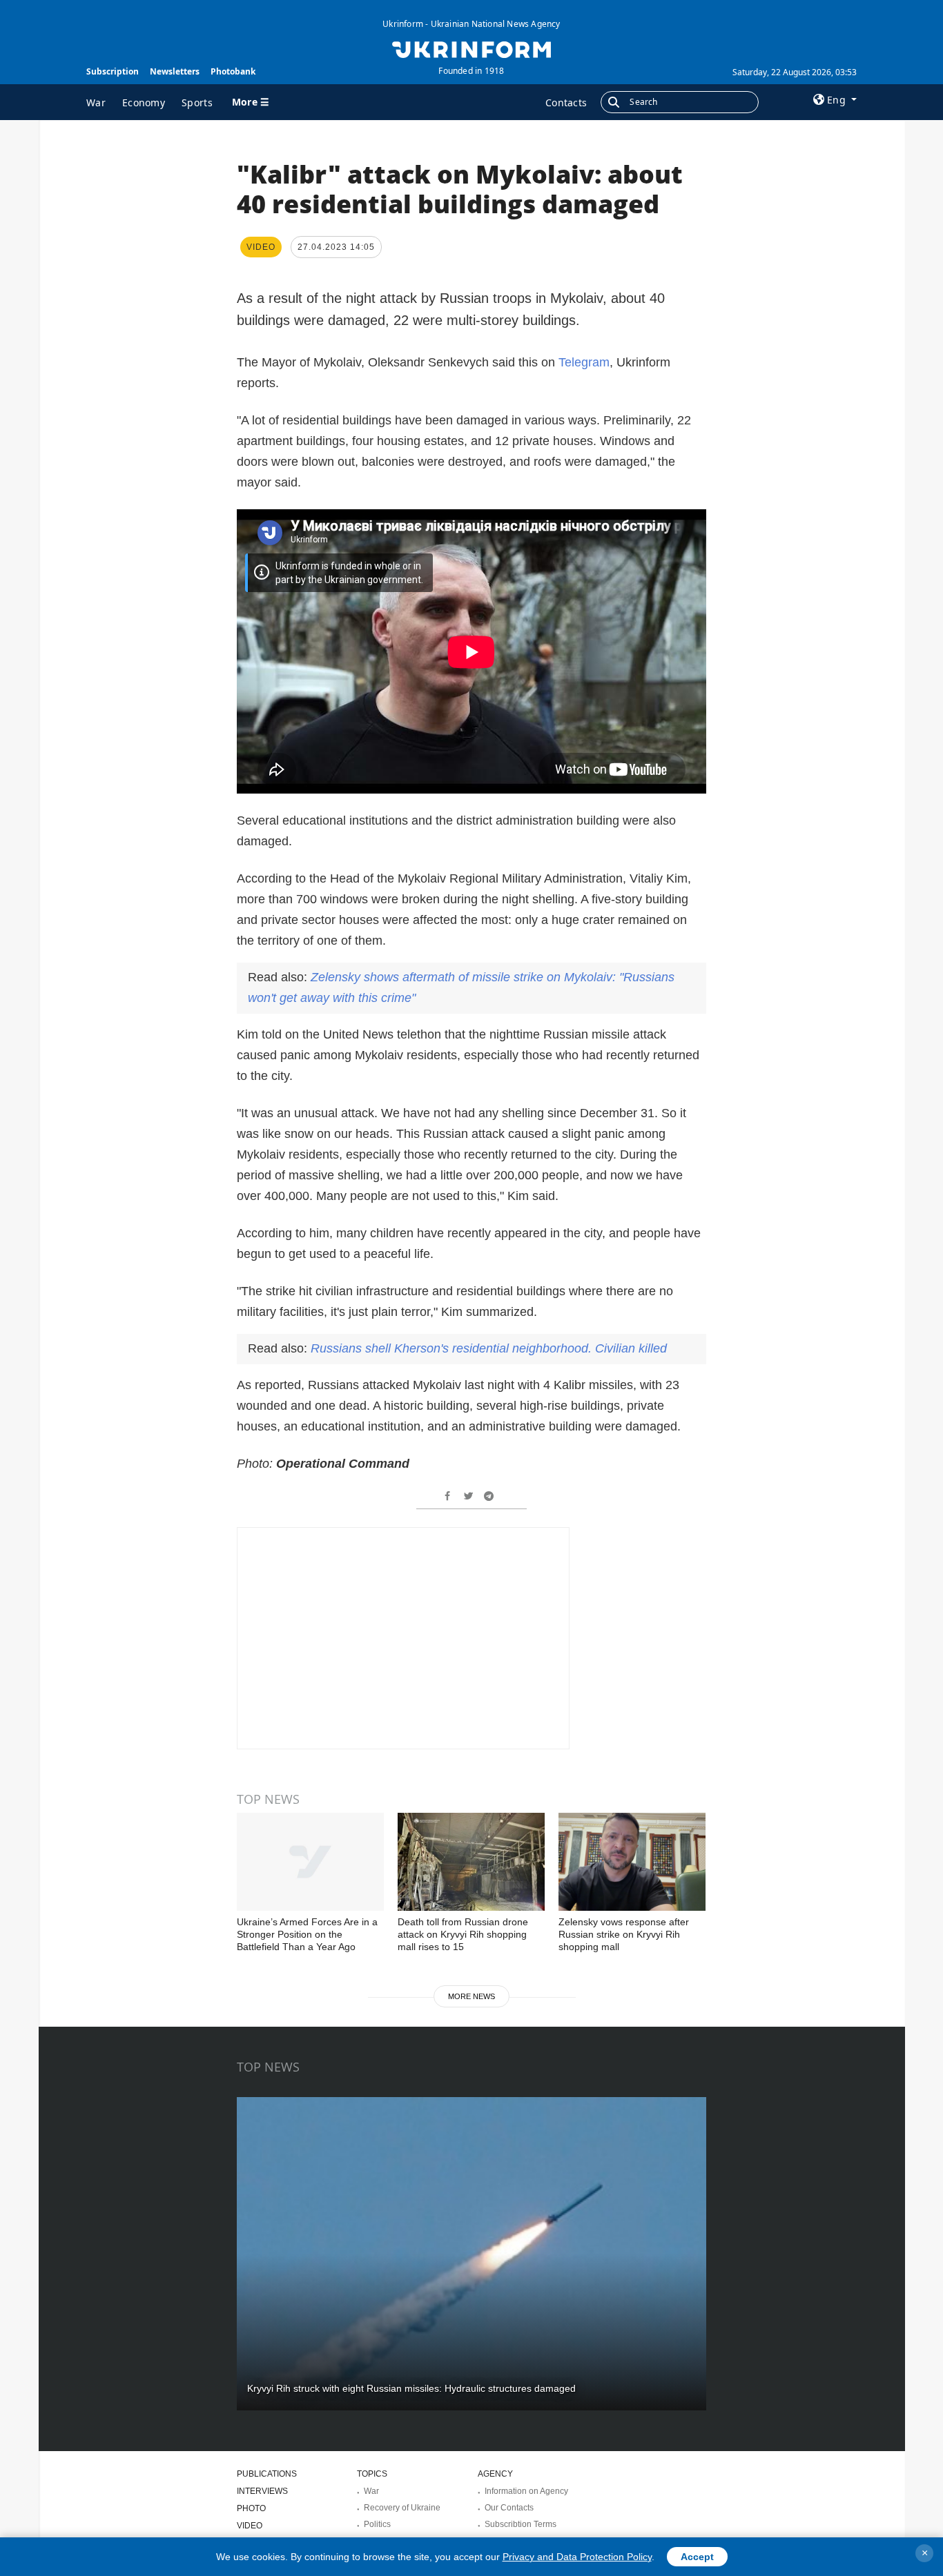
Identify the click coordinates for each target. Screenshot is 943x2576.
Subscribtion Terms (521, 2524)
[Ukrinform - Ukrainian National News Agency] (471, 48)
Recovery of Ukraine (402, 2508)
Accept (697, 2557)
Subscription (113, 71)
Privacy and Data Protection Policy (577, 2557)
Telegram (584, 362)
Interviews (262, 2491)
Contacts (566, 102)
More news (471, 1996)
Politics (377, 2524)
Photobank (233, 71)
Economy (144, 102)
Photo (251, 2508)
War (96, 102)
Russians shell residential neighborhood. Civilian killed (489, 1348)
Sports (197, 102)
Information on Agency (526, 2491)
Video (250, 2526)
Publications (267, 2474)
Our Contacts (509, 2508)
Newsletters (175, 71)
